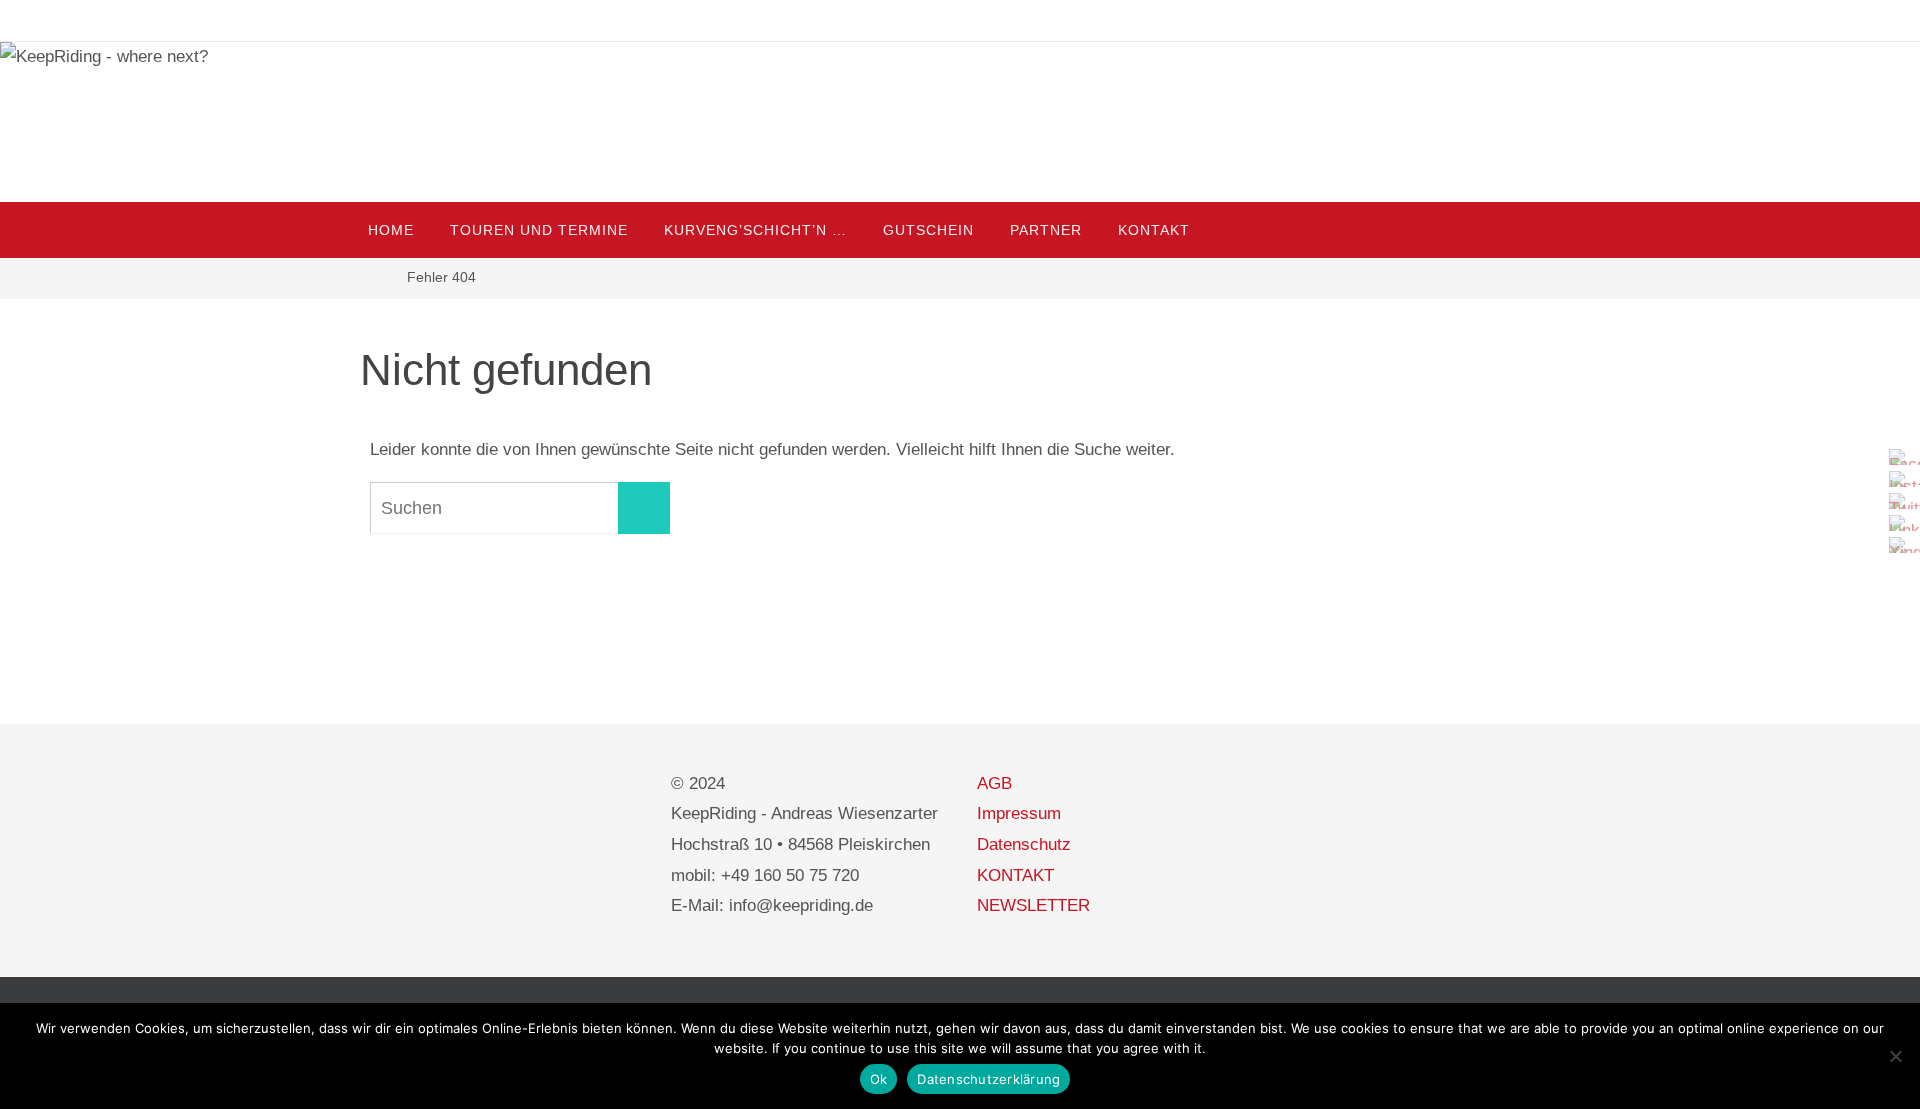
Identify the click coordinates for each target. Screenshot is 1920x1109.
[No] (1895, 1056)
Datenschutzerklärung (988, 1079)
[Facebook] (1899, 457)
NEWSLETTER (1033, 905)
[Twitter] (1899, 501)
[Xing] (1899, 545)
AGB (994, 783)
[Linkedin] (1899, 523)
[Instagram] (1899, 479)
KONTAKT (1015, 875)
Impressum (1019, 813)
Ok (879, 1079)
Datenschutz (1024, 844)
